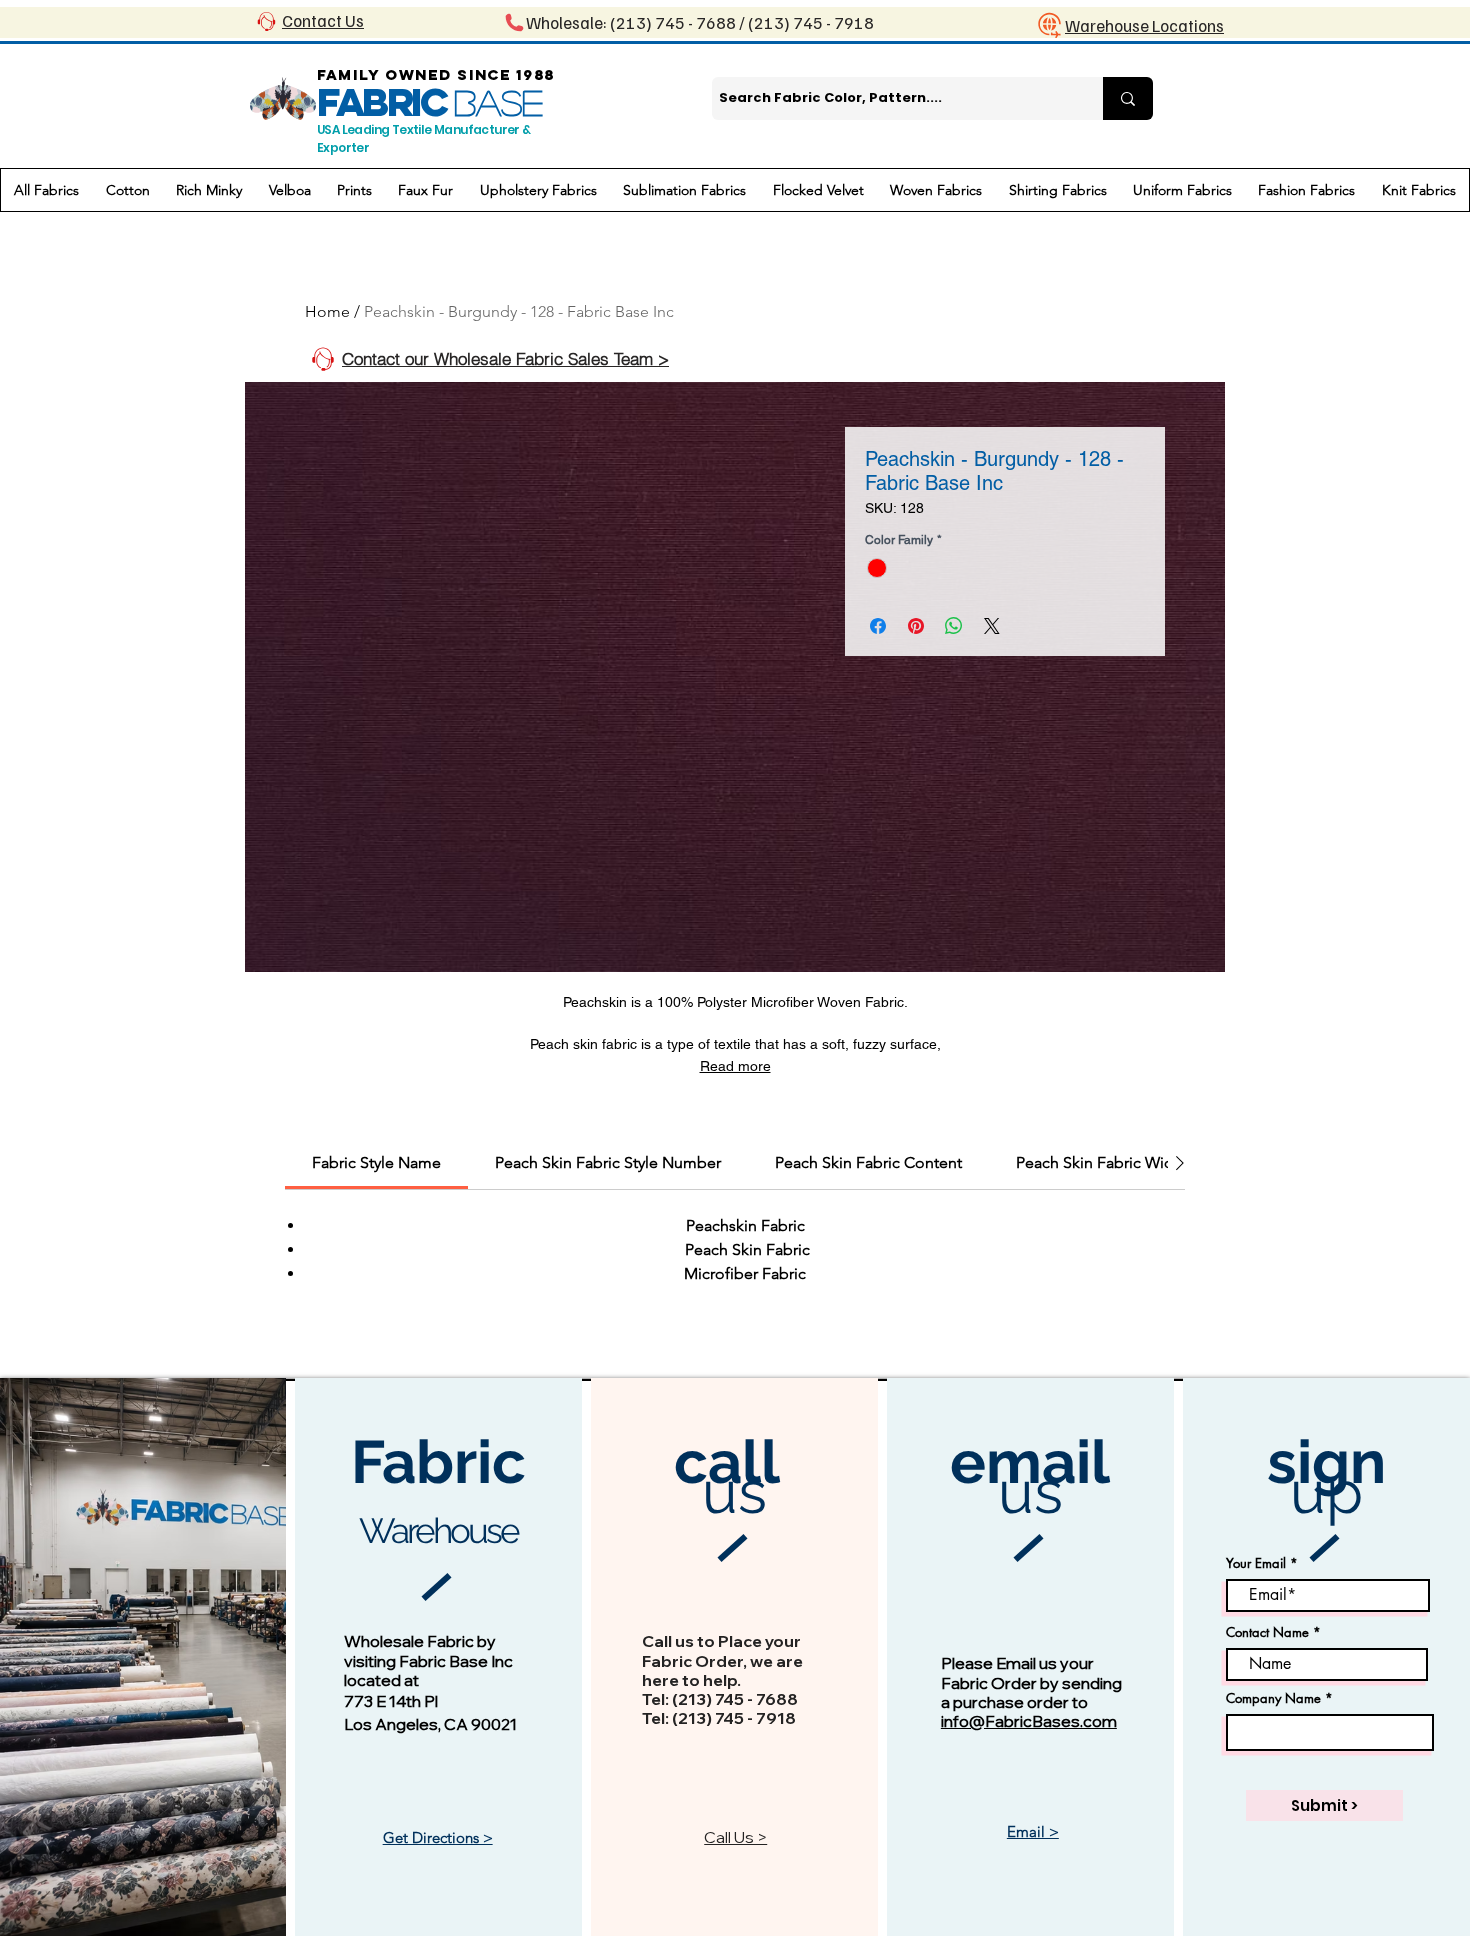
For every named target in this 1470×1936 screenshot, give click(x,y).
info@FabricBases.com (1029, 1721)
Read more (735, 1066)
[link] (376, 1162)
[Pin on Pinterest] (916, 626)
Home (327, 311)
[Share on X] (992, 626)
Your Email (1256, 1563)
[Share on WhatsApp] (954, 626)
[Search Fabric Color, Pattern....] (1128, 98)
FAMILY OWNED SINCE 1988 (436, 74)
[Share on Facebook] (878, 626)
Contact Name (1267, 1632)
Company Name (1273, 1698)
